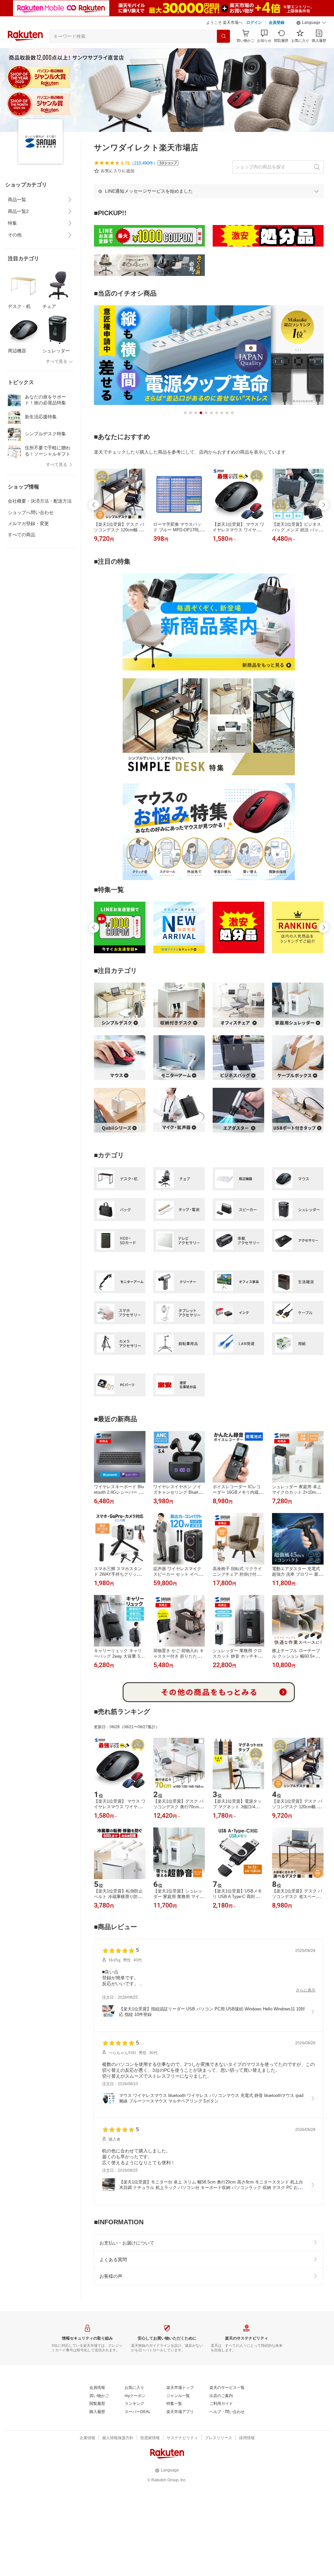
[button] (311, 23)
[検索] (223, 36)
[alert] (209, 191)
